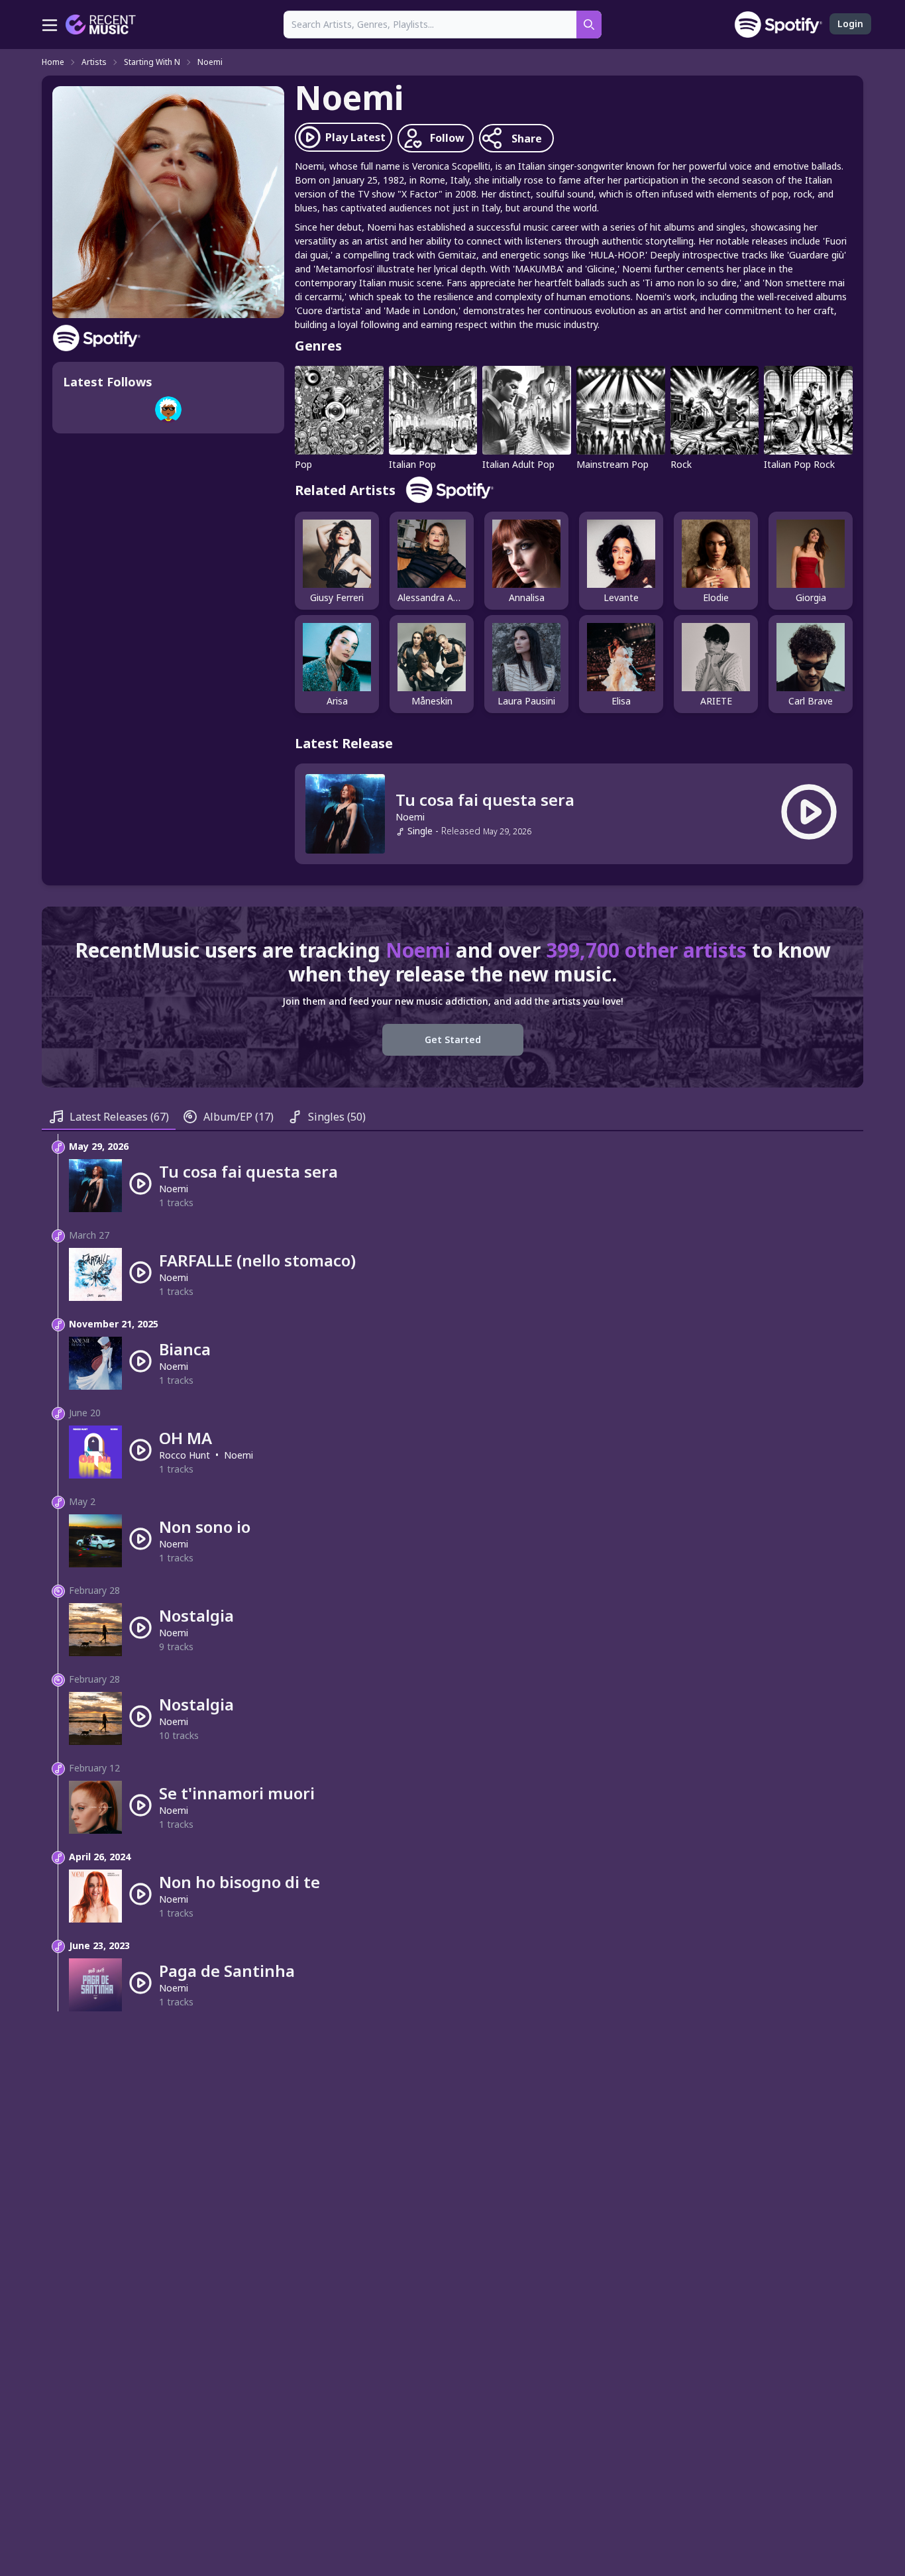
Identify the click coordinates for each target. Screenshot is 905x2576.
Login (850, 24)
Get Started (453, 1039)
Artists (94, 62)
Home (53, 62)
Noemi (210, 62)
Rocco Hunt (185, 1455)
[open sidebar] (50, 25)
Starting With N (152, 62)
